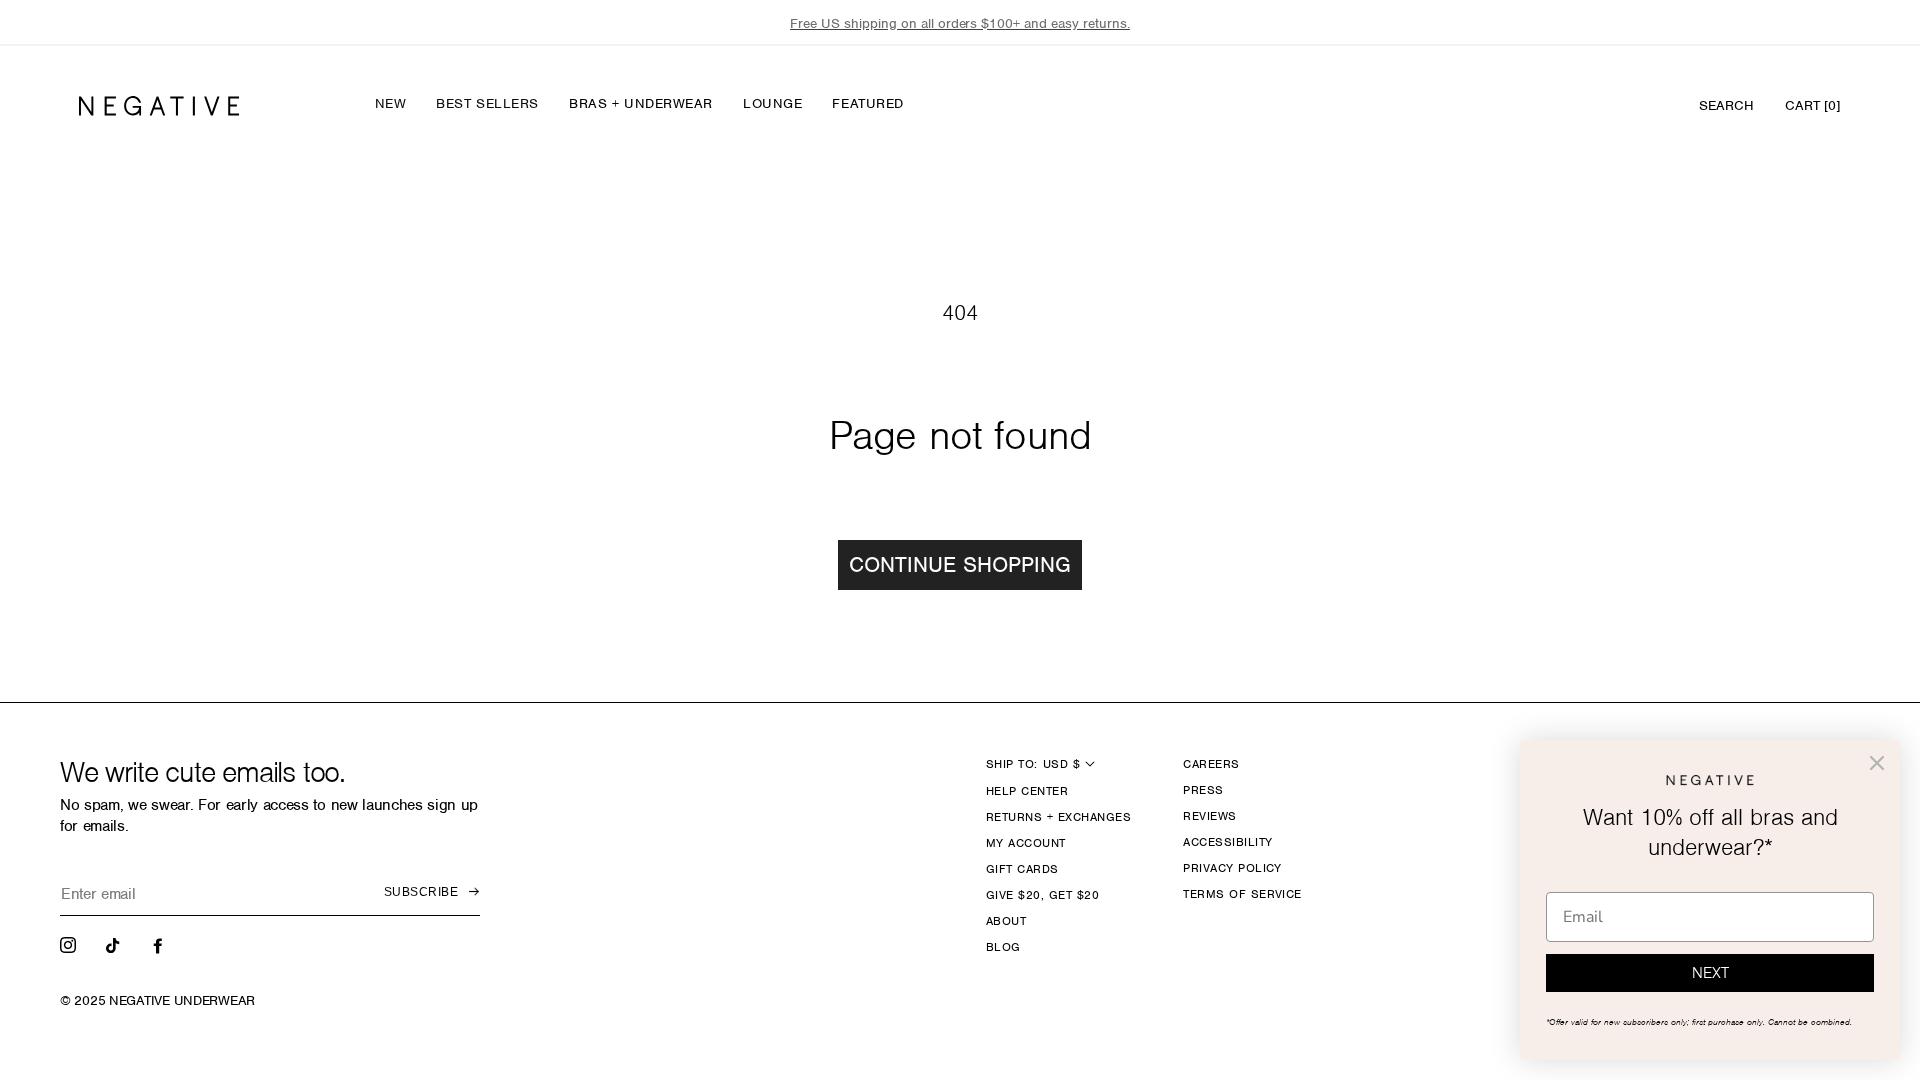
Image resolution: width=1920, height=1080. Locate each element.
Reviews (1209, 816)
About (1006, 921)
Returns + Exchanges (1058, 817)
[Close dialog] (1877, 763)
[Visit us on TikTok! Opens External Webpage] (115, 944)
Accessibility (1227, 842)
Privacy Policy (1232, 868)
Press (1203, 790)
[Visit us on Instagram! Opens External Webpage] (70, 944)
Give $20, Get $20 (1042, 895)
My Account (1026, 843)
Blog (1003, 947)
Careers (1211, 764)
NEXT (1710, 973)
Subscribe (421, 892)
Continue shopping (960, 564)
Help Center (1027, 791)
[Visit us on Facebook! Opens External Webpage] (160, 944)
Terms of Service (1242, 894)
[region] (960, 23)
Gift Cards (1022, 869)
